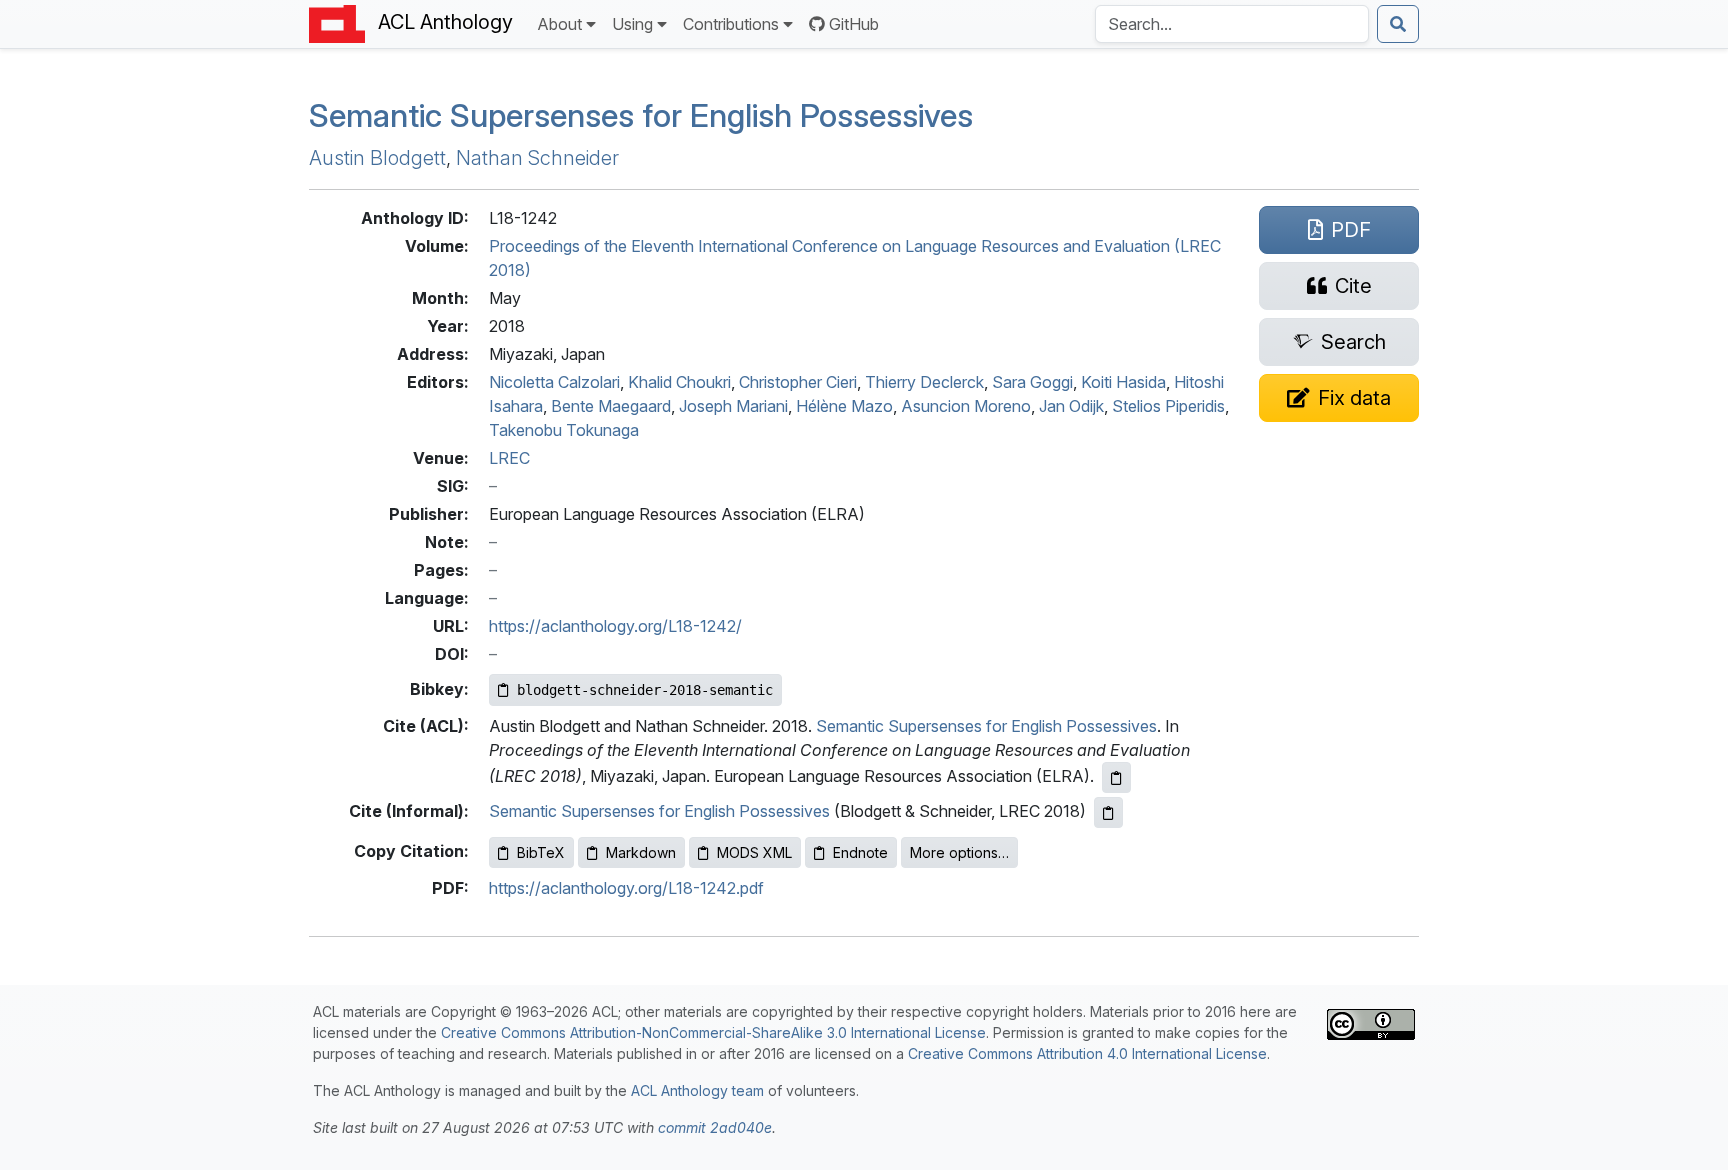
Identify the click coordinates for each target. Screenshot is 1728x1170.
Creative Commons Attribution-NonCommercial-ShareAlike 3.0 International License (713, 1032)
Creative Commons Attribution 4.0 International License (1087, 1053)
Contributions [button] (731, 24)
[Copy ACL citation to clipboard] (1116, 777)
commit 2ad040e (715, 1127)
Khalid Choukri (679, 382)
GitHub (854, 24)
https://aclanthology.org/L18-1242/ (615, 626)
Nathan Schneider (537, 158)
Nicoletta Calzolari (554, 382)
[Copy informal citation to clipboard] (1108, 812)
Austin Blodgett (377, 158)
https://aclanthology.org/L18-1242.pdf (626, 888)
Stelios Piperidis (1168, 406)
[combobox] (1232, 24)
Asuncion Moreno (966, 406)
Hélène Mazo (844, 406)
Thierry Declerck (924, 382)
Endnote (860, 852)
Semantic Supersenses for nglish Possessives (641, 115)
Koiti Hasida (1123, 382)
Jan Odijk (1071, 406)
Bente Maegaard (611, 406)
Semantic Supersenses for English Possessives (986, 726)
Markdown (641, 852)
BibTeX (541, 852)
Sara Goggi (1032, 382)
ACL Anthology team (697, 1090)
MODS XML (754, 852)
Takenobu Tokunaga (564, 430)
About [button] (559, 24)
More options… (959, 852)
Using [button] (632, 24)
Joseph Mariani (733, 406)
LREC (509, 458)
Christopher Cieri (798, 382)
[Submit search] (1398, 24)
